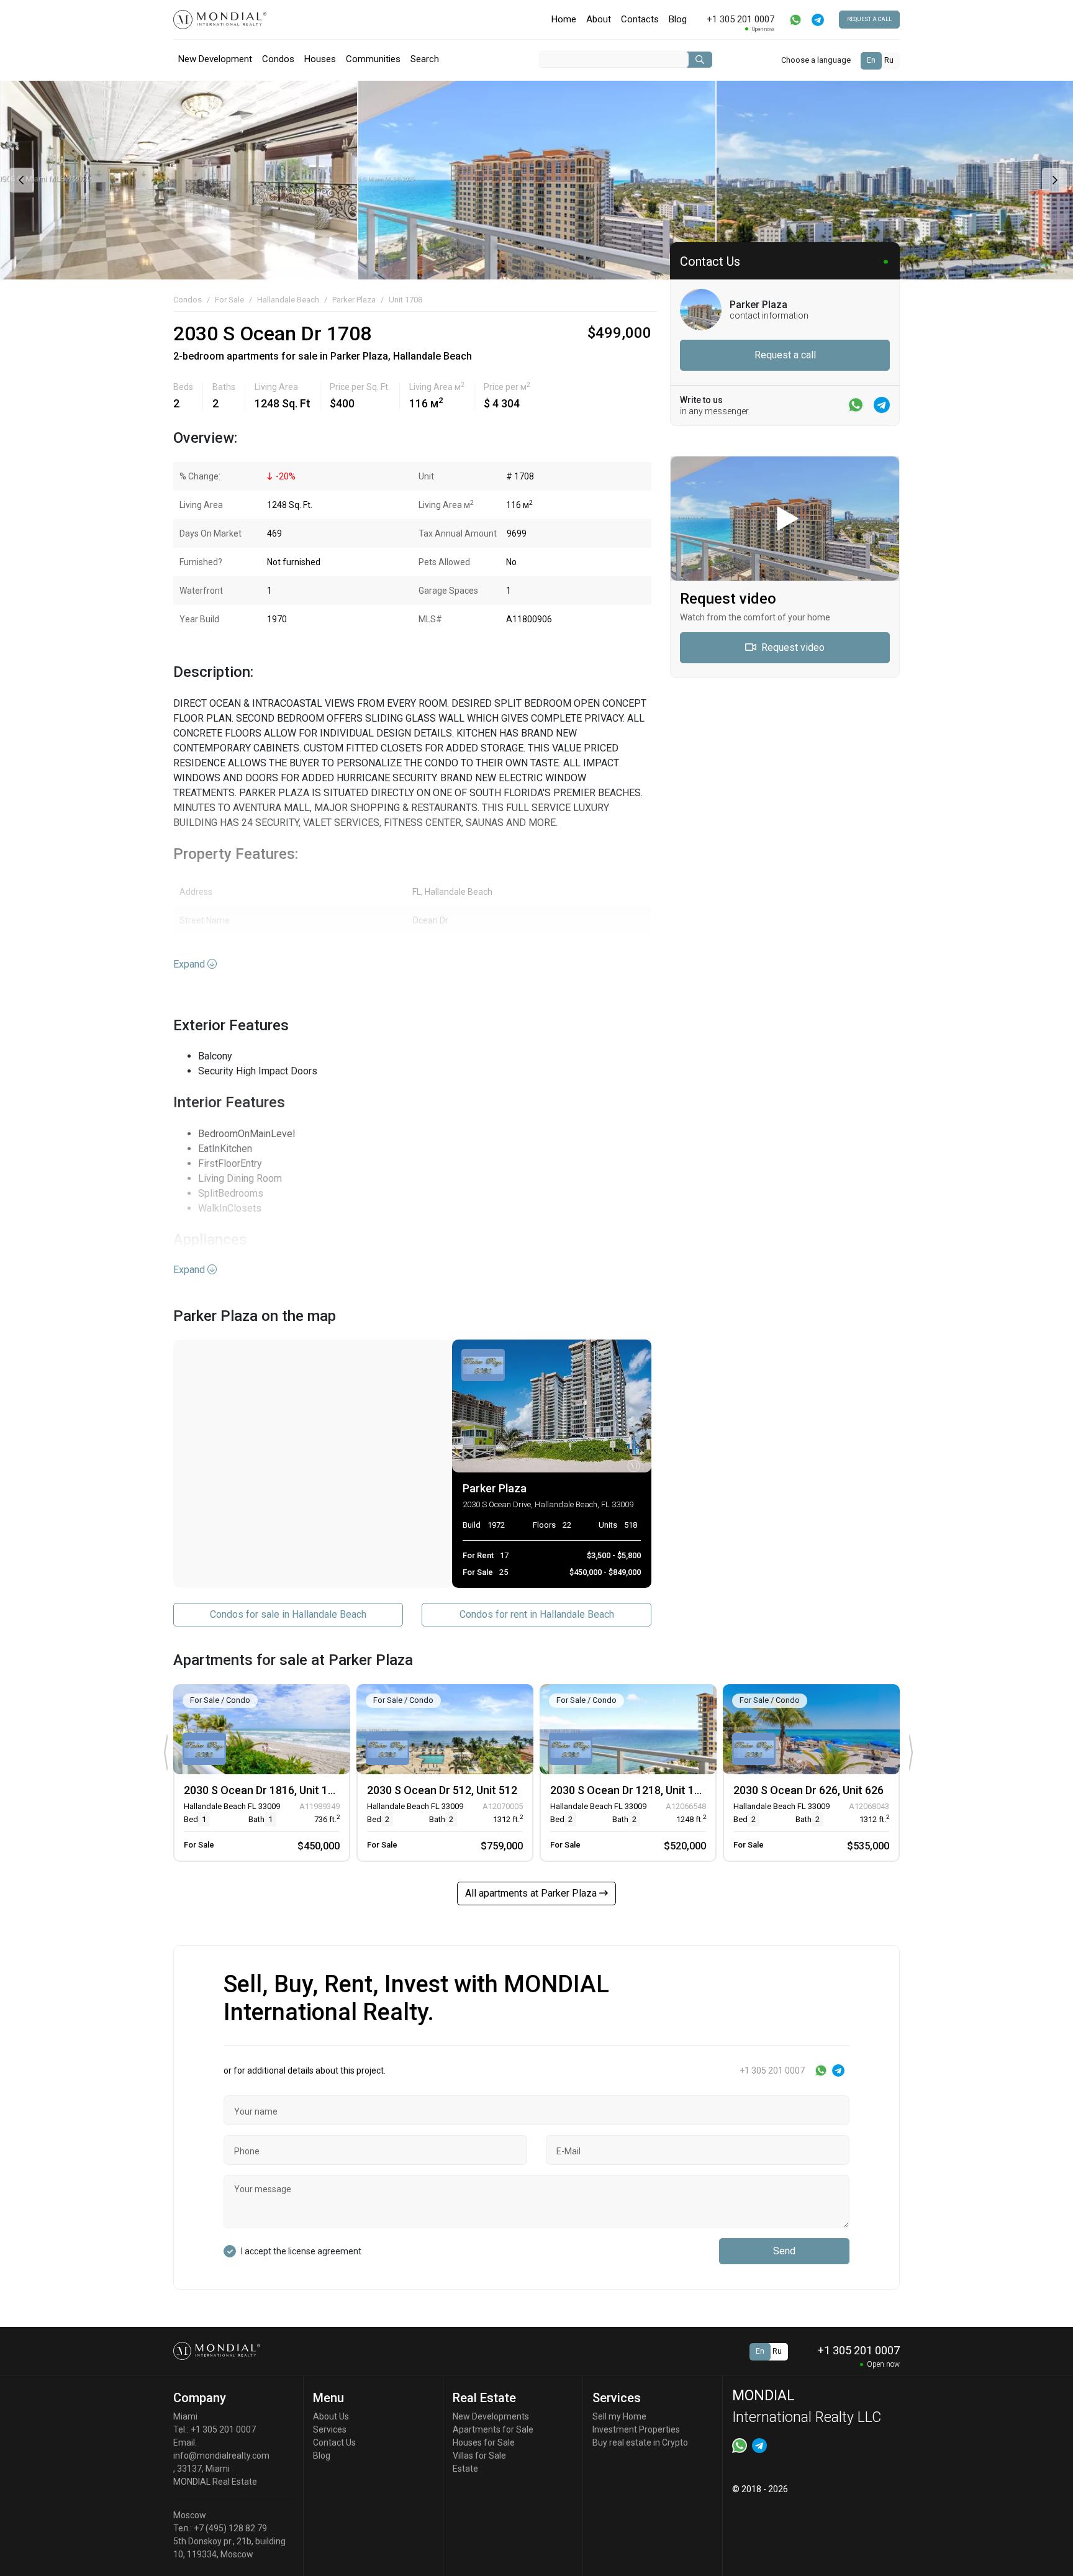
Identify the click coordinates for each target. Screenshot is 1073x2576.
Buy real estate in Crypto (640, 2442)
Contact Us (334, 2442)
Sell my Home (619, 2416)
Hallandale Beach (288, 300)
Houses (320, 59)
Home (564, 19)
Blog (678, 19)
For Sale (229, 300)
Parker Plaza (354, 300)
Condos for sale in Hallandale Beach (288, 1614)
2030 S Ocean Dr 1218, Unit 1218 (632, 1790)
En (871, 60)
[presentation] (20, 180)
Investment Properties (636, 2429)
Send (784, 2251)
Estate (465, 2469)
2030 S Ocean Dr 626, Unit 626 (808, 1790)
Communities (373, 59)
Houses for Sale (484, 2442)
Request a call (869, 19)
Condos (278, 59)
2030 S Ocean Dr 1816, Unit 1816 (265, 1790)
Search (425, 59)
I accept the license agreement (301, 2251)
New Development (215, 59)
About (599, 19)
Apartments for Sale (493, 2429)
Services (330, 2429)
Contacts (640, 19)
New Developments (491, 2416)
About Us (331, 2416)
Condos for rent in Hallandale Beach (537, 1614)
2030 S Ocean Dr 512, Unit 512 (442, 1790)
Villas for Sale (479, 2456)
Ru (889, 60)
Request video (792, 647)
